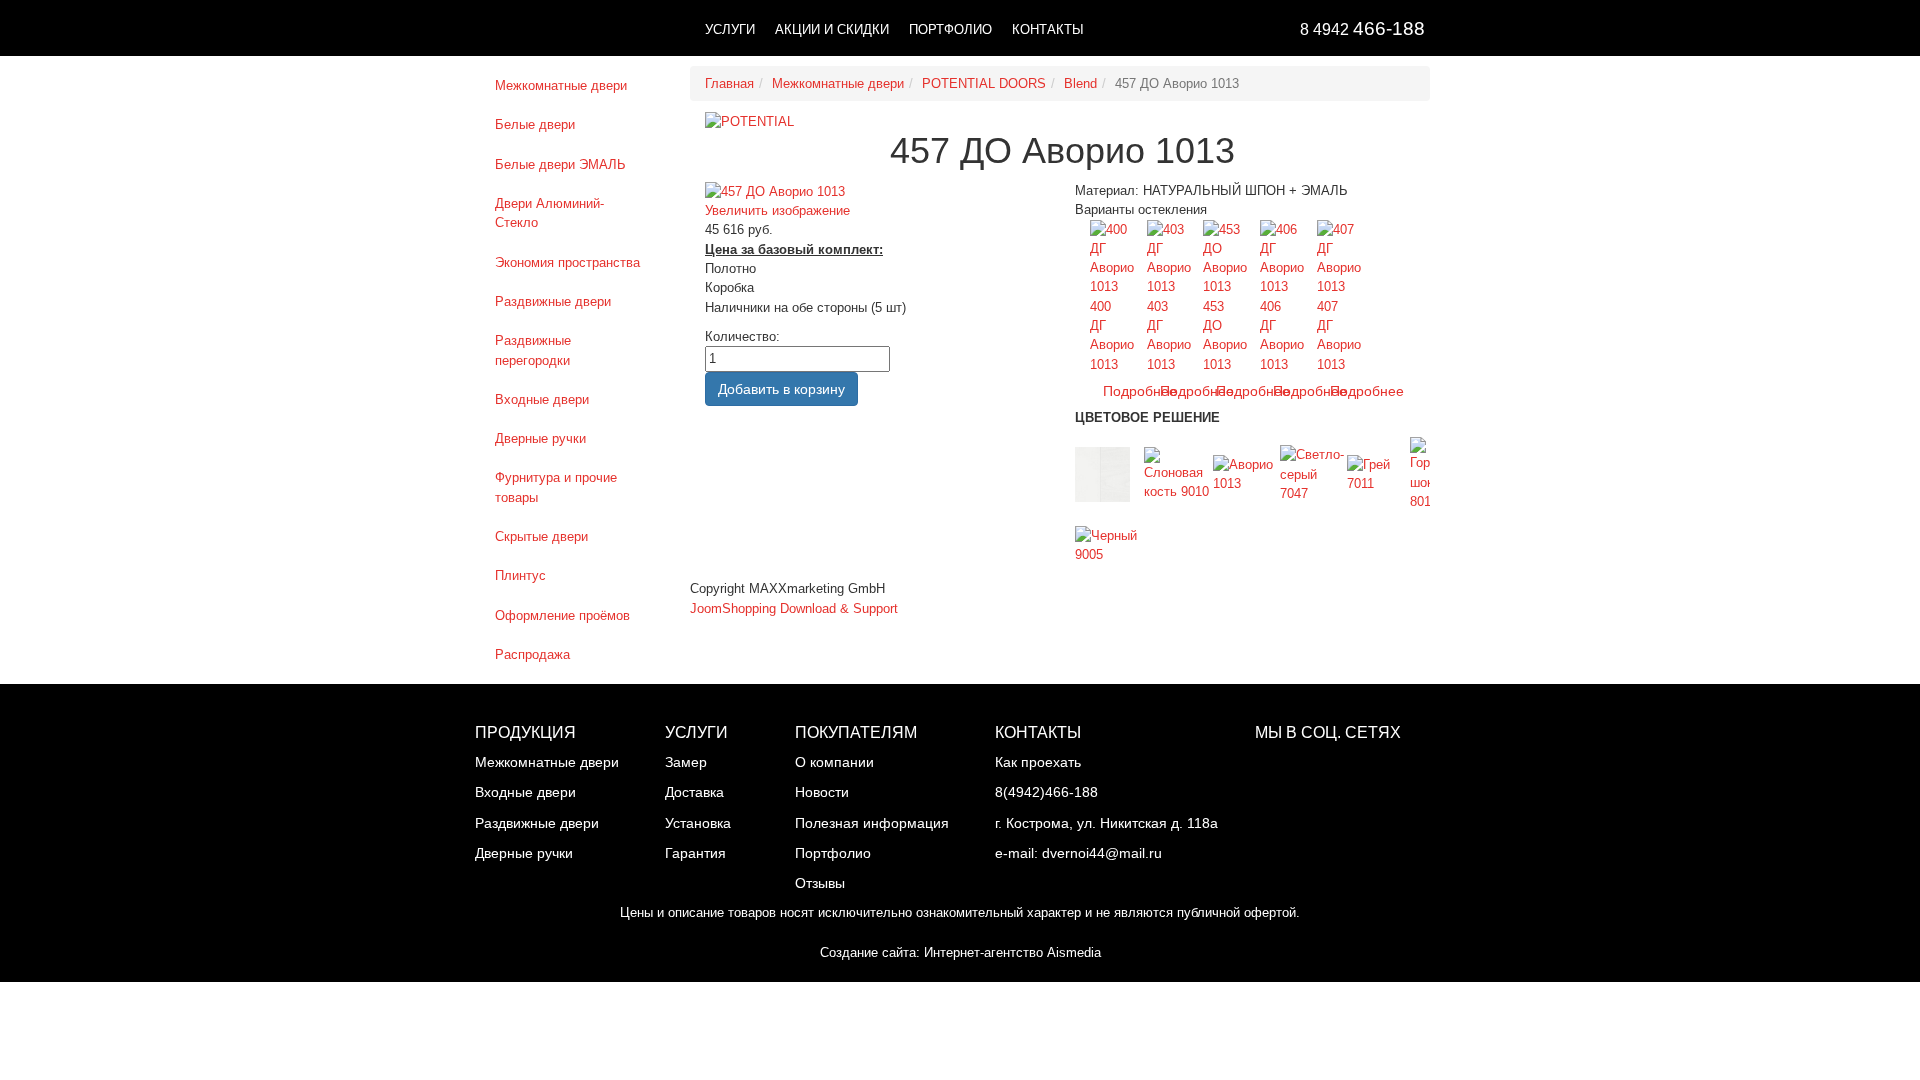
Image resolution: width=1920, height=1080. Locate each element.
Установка (698, 823)
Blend (1080, 83)
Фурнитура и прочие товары (556, 487)
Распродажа (532, 654)
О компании (834, 762)
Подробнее (1367, 391)
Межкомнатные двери (561, 85)
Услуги (730, 29)
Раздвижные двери (553, 301)
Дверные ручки (540, 438)
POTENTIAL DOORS (984, 83)
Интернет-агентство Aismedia (1012, 952)
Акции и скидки (832, 29)
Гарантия (695, 853)
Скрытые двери (541, 536)
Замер (686, 762)
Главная (729, 83)
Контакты (1048, 29)
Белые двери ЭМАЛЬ (560, 164)
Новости (822, 792)
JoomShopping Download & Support (794, 608)
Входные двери (542, 399)
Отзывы (820, 883)
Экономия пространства (567, 262)
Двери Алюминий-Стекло (549, 213)
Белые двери (535, 124)
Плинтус (520, 575)
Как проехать (1038, 762)
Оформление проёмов (562, 615)
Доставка (694, 792)
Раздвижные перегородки (533, 350)
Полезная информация (872, 823)
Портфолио (950, 29)
